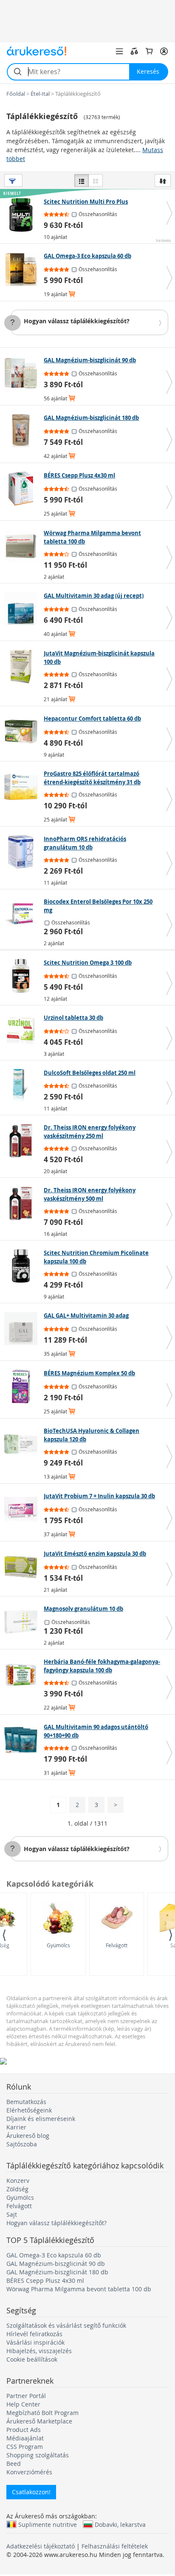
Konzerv (18, 2180)
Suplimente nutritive (48, 2524)
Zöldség (17, 2189)
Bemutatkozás (26, 2102)
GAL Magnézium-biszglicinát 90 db (56, 2264)
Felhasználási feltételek (115, 2546)
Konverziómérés (29, 2472)
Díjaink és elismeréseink (41, 2119)
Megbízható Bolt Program (42, 2413)
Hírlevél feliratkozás (34, 2334)
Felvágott (117, 1945)
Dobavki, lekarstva (120, 2524)
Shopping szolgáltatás (38, 2455)
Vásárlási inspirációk (35, 2342)
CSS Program (25, 2447)
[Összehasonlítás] (134, 51)
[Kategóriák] (119, 51)
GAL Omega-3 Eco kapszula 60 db (54, 2255)
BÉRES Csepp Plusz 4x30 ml (45, 2280)
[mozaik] (96, 180)
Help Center (23, 2404)
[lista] (82, 180)
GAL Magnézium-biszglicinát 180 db (57, 2272)
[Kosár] (149, 51)
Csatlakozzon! (31, 2492)
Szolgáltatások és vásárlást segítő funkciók (66, 2325)
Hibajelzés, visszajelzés (39, 2351)
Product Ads (24, 2430)
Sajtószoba (22, 2144)
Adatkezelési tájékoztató (41, 2546)
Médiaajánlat (25, 2438)
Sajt (12, 2214)
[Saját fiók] (164, 51)
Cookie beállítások (32, 2359)
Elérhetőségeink (29, 2110)
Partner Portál (26, 2396)
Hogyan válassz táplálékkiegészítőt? (77, 321)
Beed (14, 2464)
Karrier (16, 2127)
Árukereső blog (28, 2136)
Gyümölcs (58, 1945)
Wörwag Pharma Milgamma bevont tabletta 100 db (79, 2289)
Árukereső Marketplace (39, 2421)
